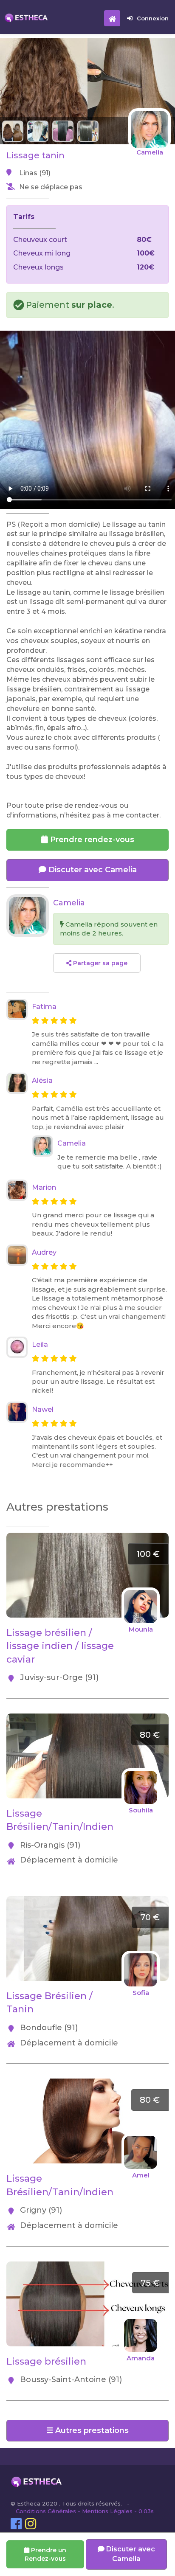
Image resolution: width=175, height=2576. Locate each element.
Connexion (153, 18)
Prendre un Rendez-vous (45, 2554)
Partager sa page (99, 963)
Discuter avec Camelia (92, 870)
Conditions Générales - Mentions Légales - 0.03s (85, 2511)
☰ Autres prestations (87, 2430)
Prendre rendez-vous (91, 840)
